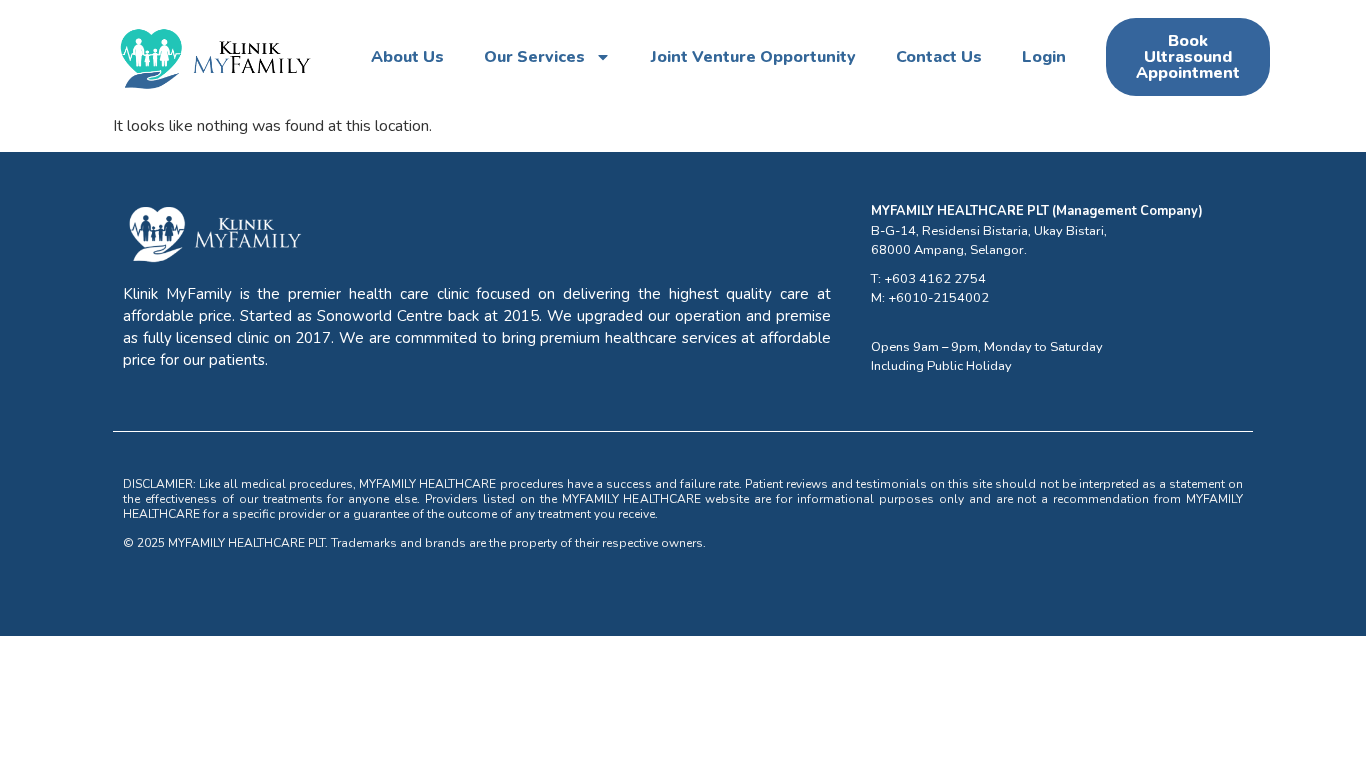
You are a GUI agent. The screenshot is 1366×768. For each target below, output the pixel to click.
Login (1044, 57)
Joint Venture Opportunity (753, 57)
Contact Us (939, 57)
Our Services (534, 57)
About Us (407, 57)
